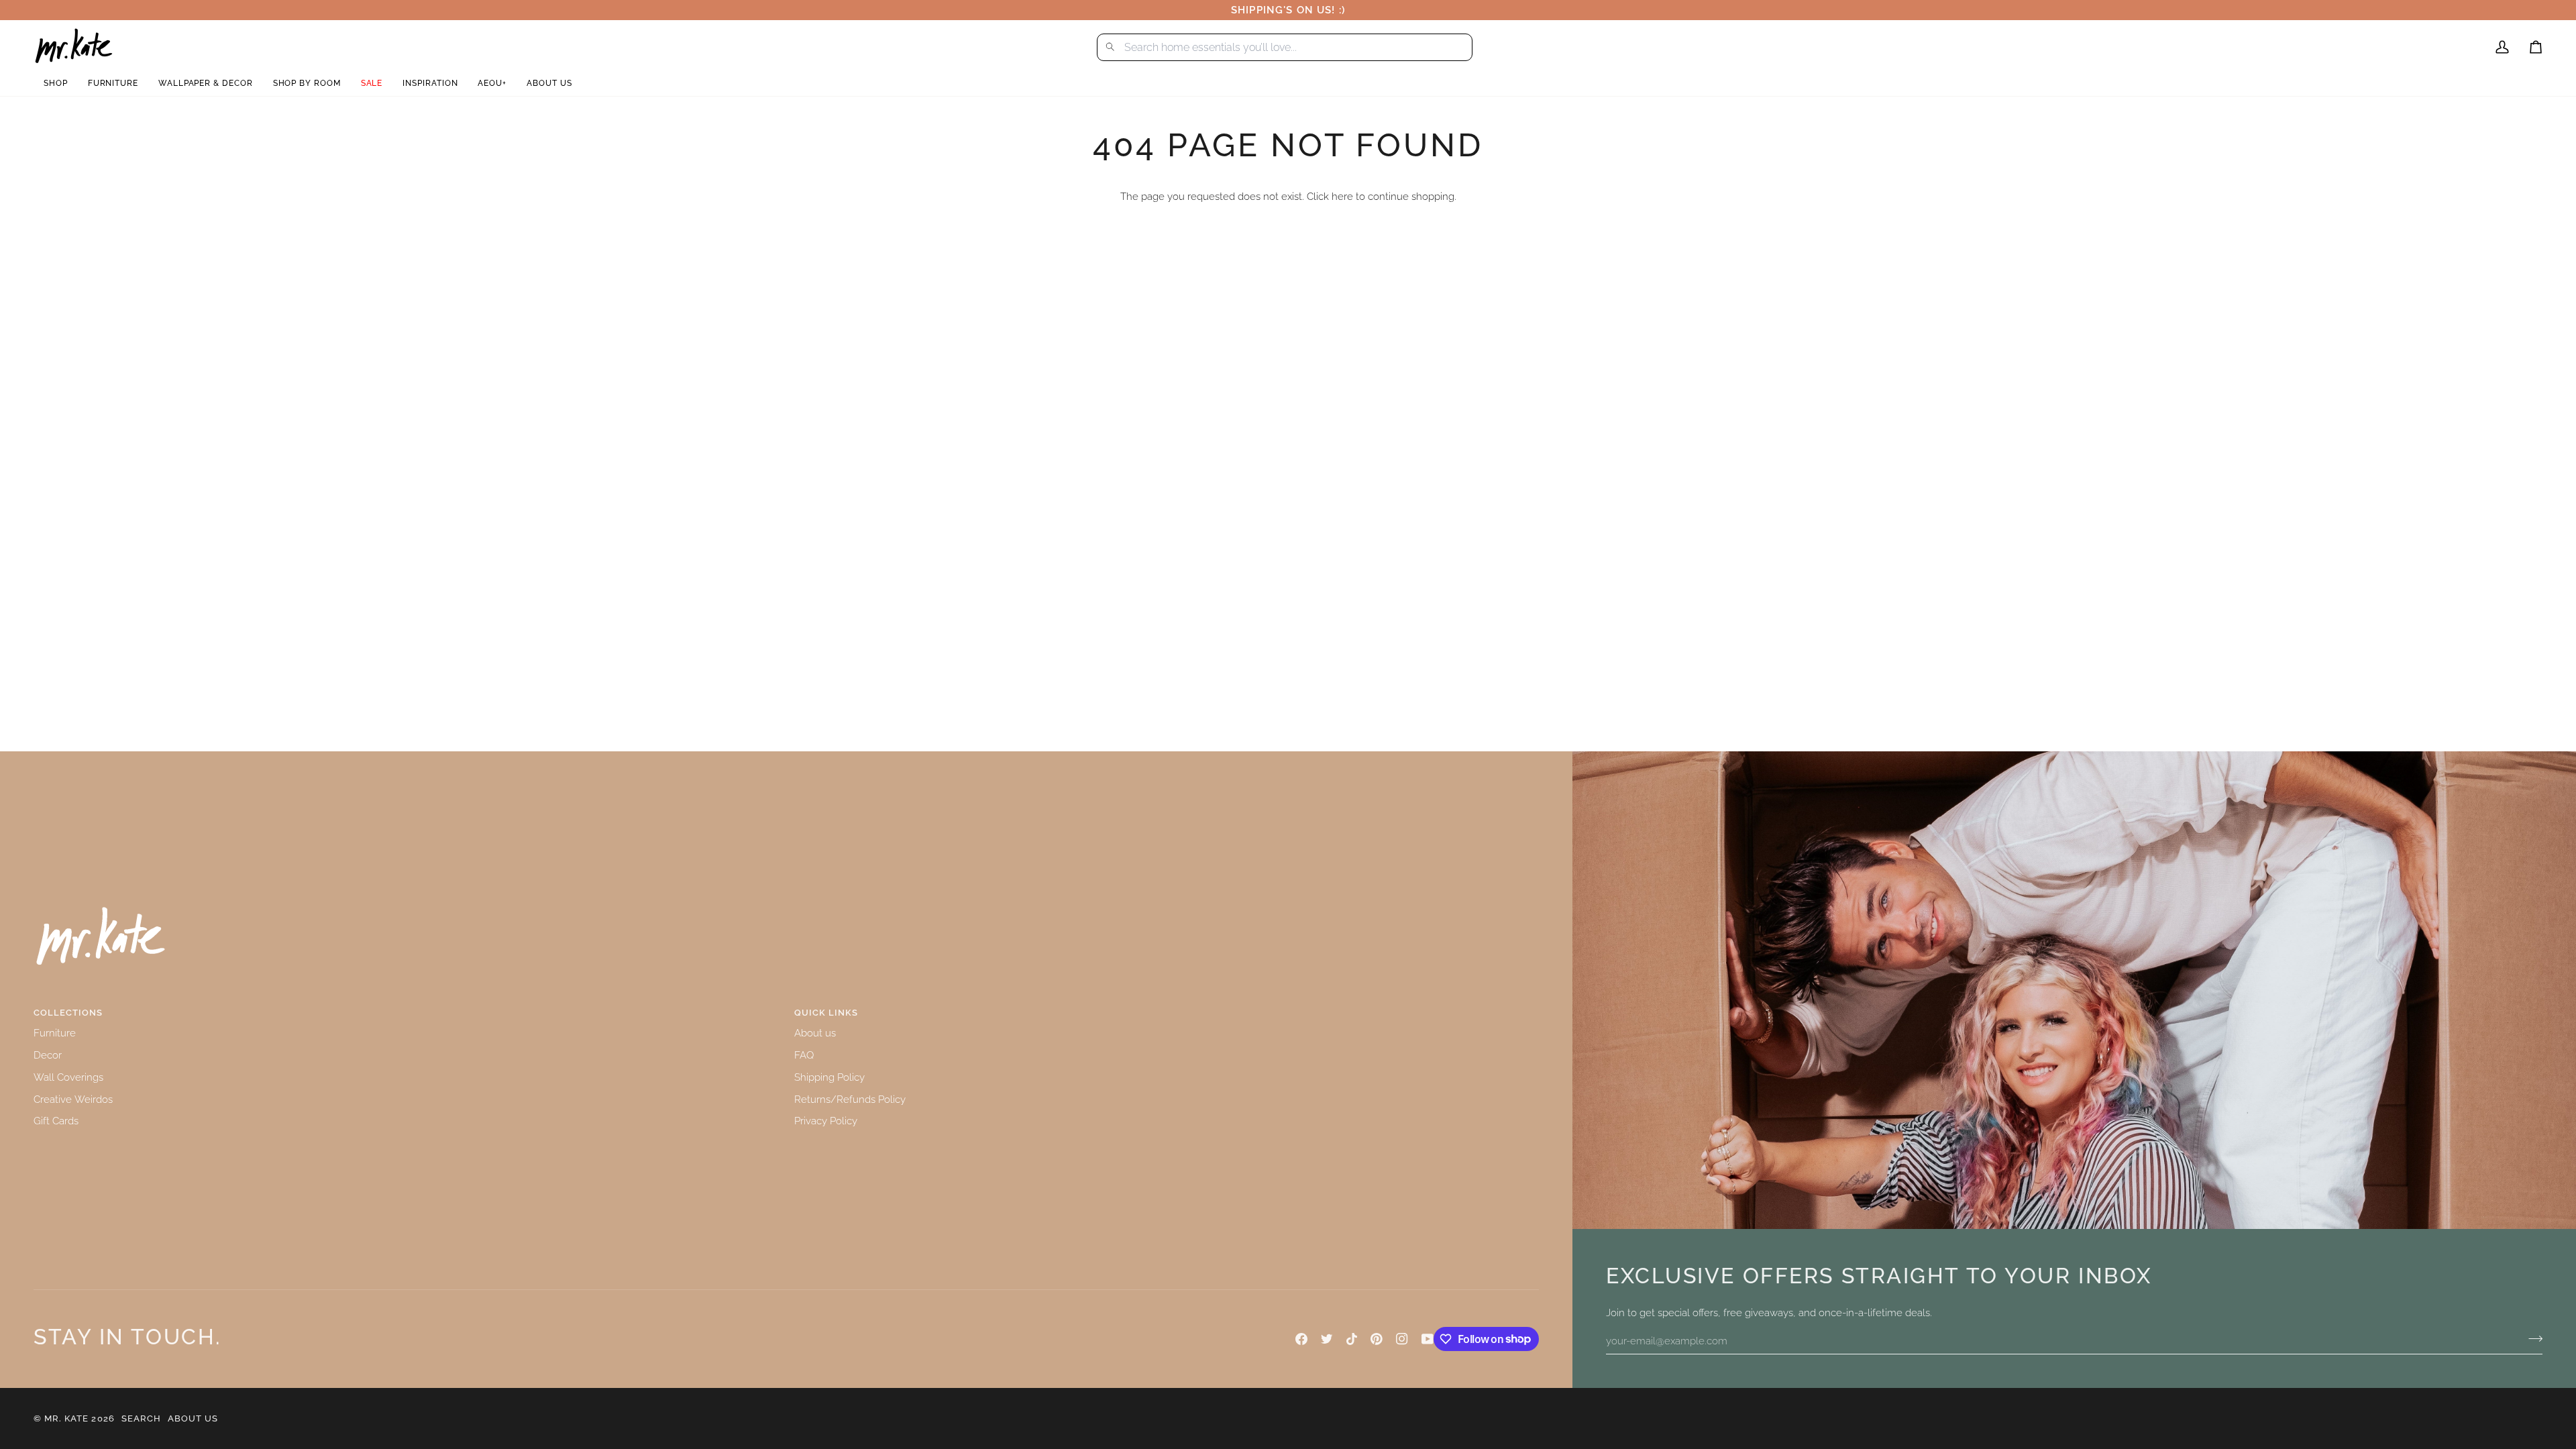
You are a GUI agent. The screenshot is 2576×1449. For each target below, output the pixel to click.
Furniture (55, 1033)
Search (141, 1418)
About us (815, 1033)
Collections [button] (68, 1013)
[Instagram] (1402, 1339)
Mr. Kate (66, 1418)
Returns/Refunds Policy (850, 1099)
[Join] (2531, 1339)
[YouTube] (1428, 1339)
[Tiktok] (1352, 1339)
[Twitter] (1327, 1339)
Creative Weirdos (73, 1099)
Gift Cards (56, 1121)
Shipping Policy (829, 1077)
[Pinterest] (1377, 1339)
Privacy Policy (826, 1121)
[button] (56, 84)
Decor (48, 1055)
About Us (193, 1418)
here (1342, 196)
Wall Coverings (68, 1077)
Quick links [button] (826, 1013)
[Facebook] (1301, 1339)
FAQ (804, 1055)
